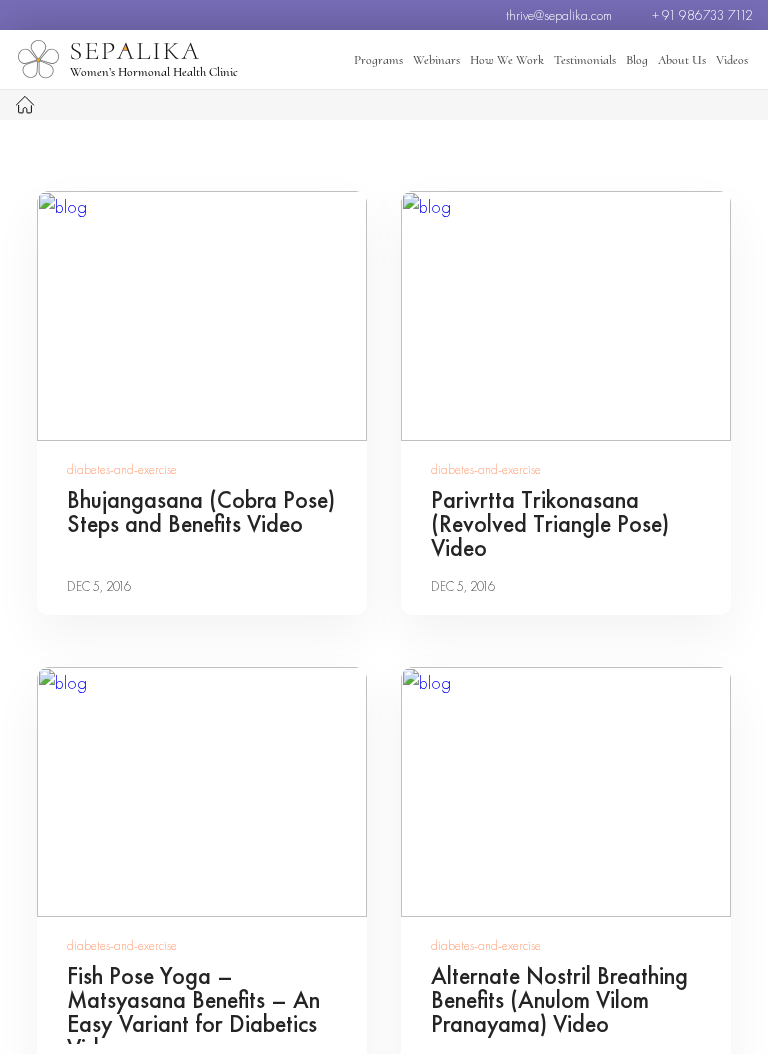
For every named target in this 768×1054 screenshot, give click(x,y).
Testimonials (585, 60)
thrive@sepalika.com (559, 15)
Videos (732, 60)
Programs (378, 60)
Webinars (436, 60)
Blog (637, 60)
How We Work (507, 60)
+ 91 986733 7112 (702, 15)
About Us (682, 60)
